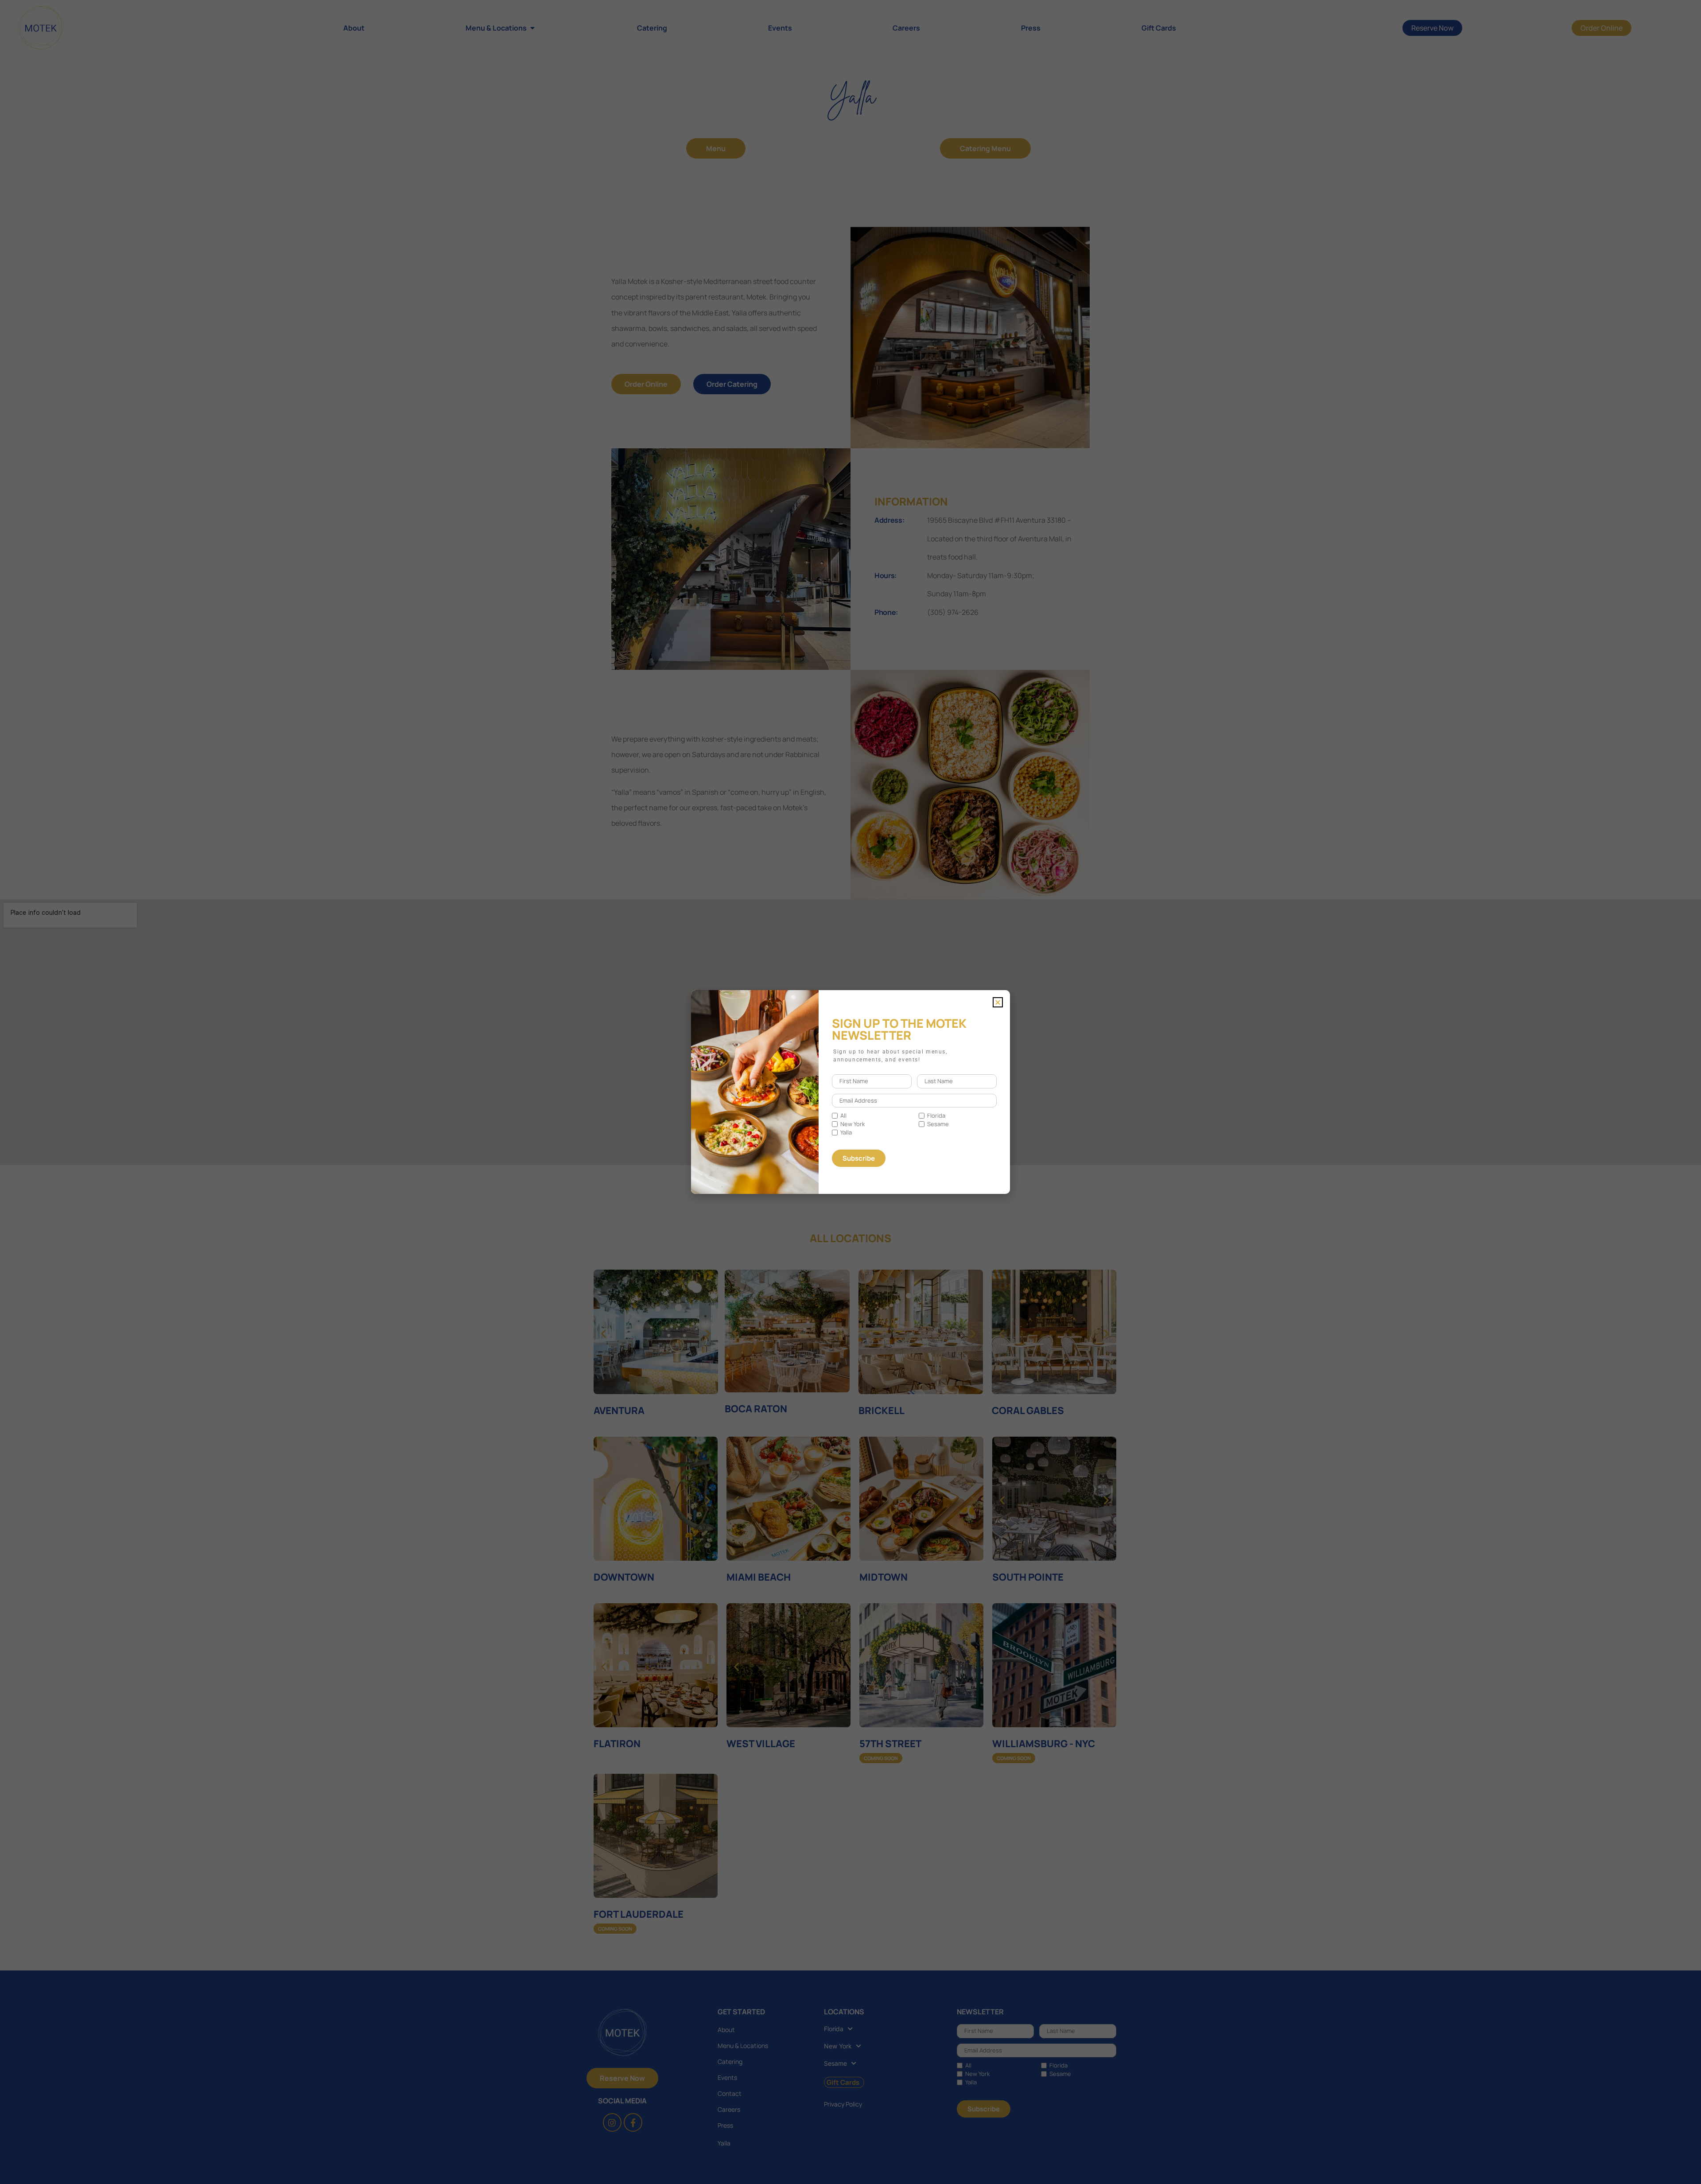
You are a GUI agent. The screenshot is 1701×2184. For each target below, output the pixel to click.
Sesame (938, 1124)
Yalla (846, 1133)
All (843, 1116)
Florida (936, 1116)
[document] (850, 1092)
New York (852, 1124)
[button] (998, 1002)
